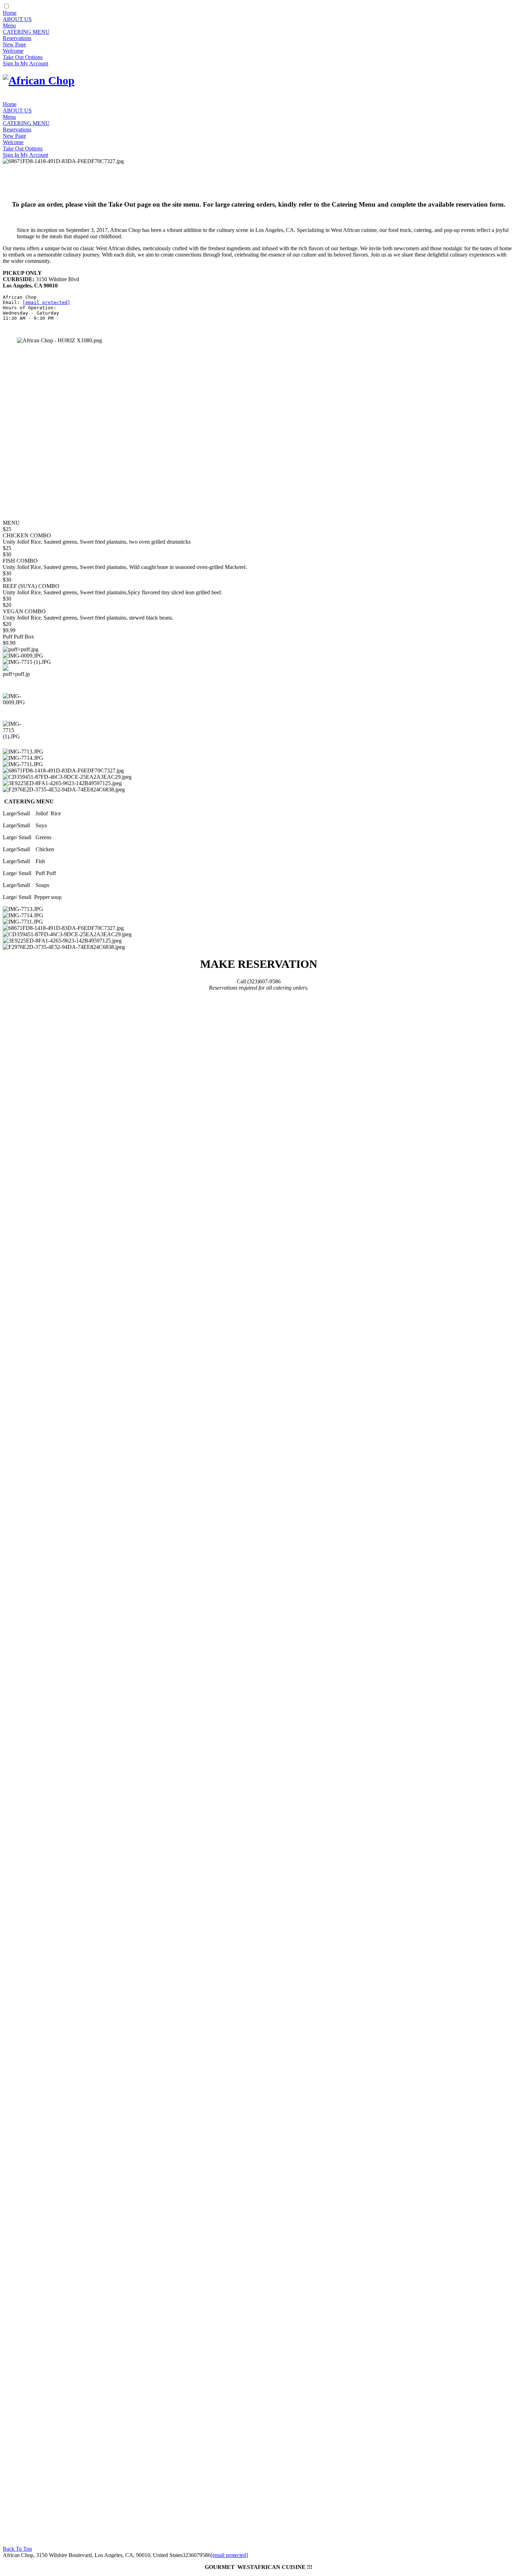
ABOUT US (17, 19)
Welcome (13, 51)
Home (10, 13)
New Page (14, 44)
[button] (17, 679)
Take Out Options (23, 57)
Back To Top (17, 2549)
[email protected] (46, 302)
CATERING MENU (26, 32)
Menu (9, 25)
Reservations (17, 38)
